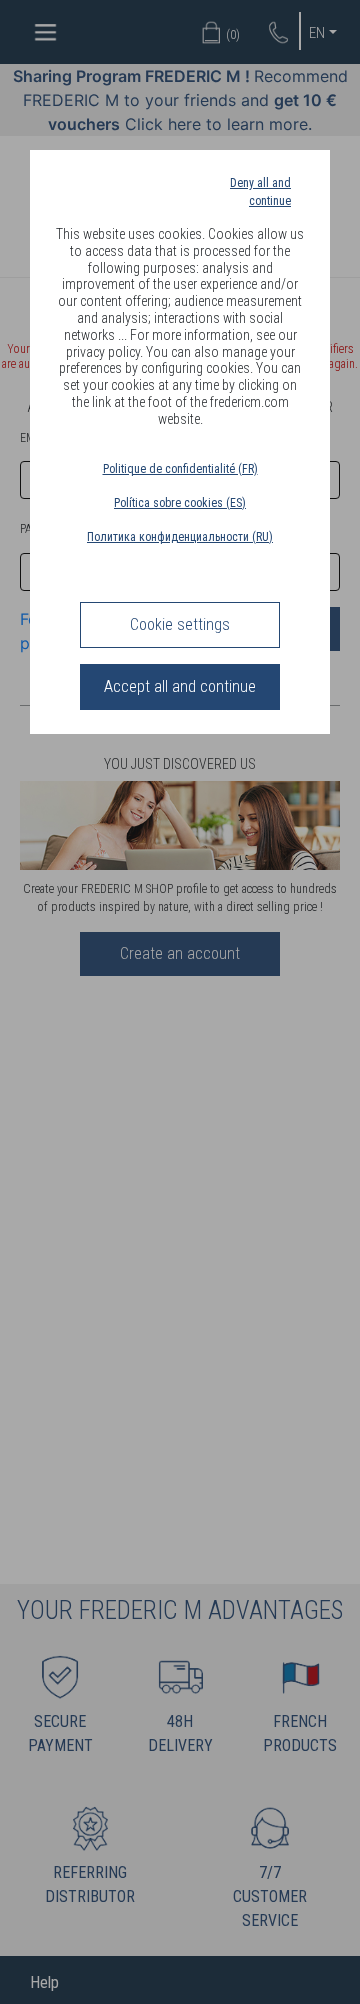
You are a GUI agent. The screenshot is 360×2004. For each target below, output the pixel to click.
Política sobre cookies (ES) (180, 503)
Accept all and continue (180, 686)
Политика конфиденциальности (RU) (180, 537)
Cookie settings (180, 624)
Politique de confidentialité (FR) (180, 469)
